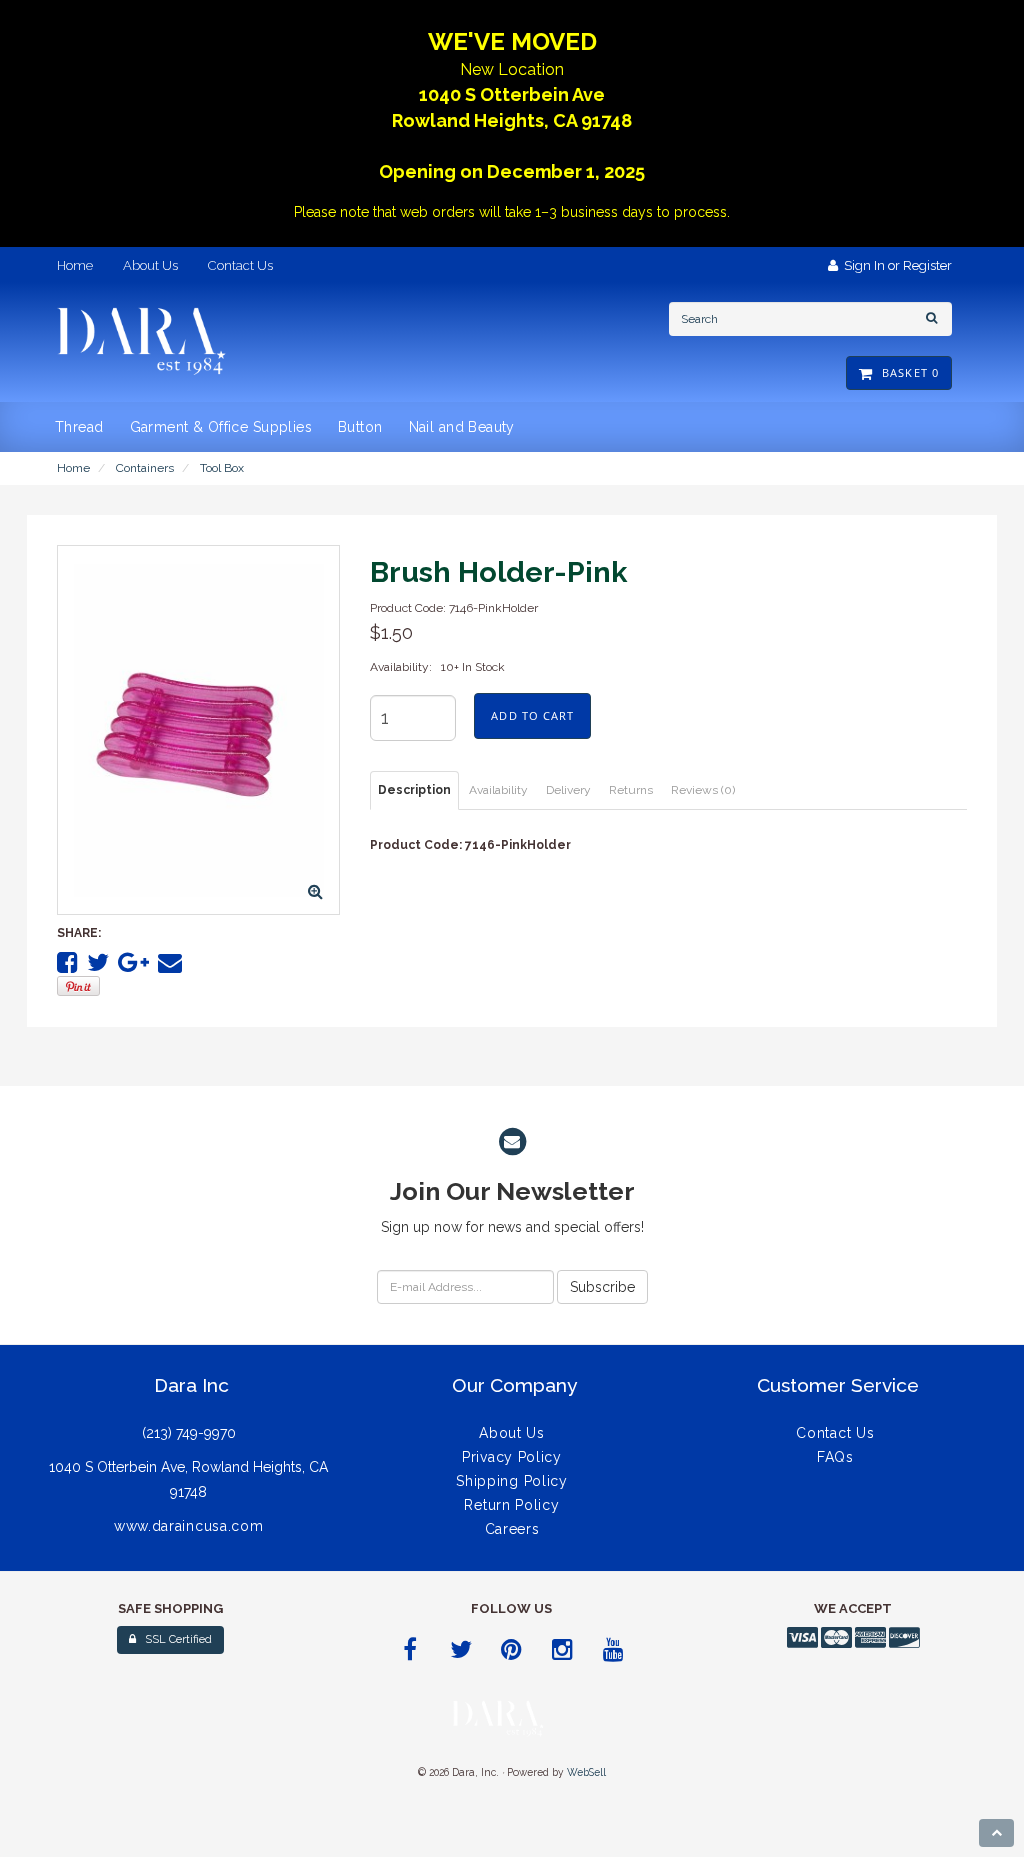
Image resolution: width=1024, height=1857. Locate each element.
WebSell (586, 1772)
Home (73, 468)
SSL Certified (174, 1639)
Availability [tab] (498, 790)
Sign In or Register (895, 265)
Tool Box (222, 468)
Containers (145, 468)
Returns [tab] (631, 790)
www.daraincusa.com (189, 1526)
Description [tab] (414, 790)
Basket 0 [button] (906, 372)
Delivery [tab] (568, 790)
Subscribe (602, 1287)
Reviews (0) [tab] (703, 790)
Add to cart (532, 715)
